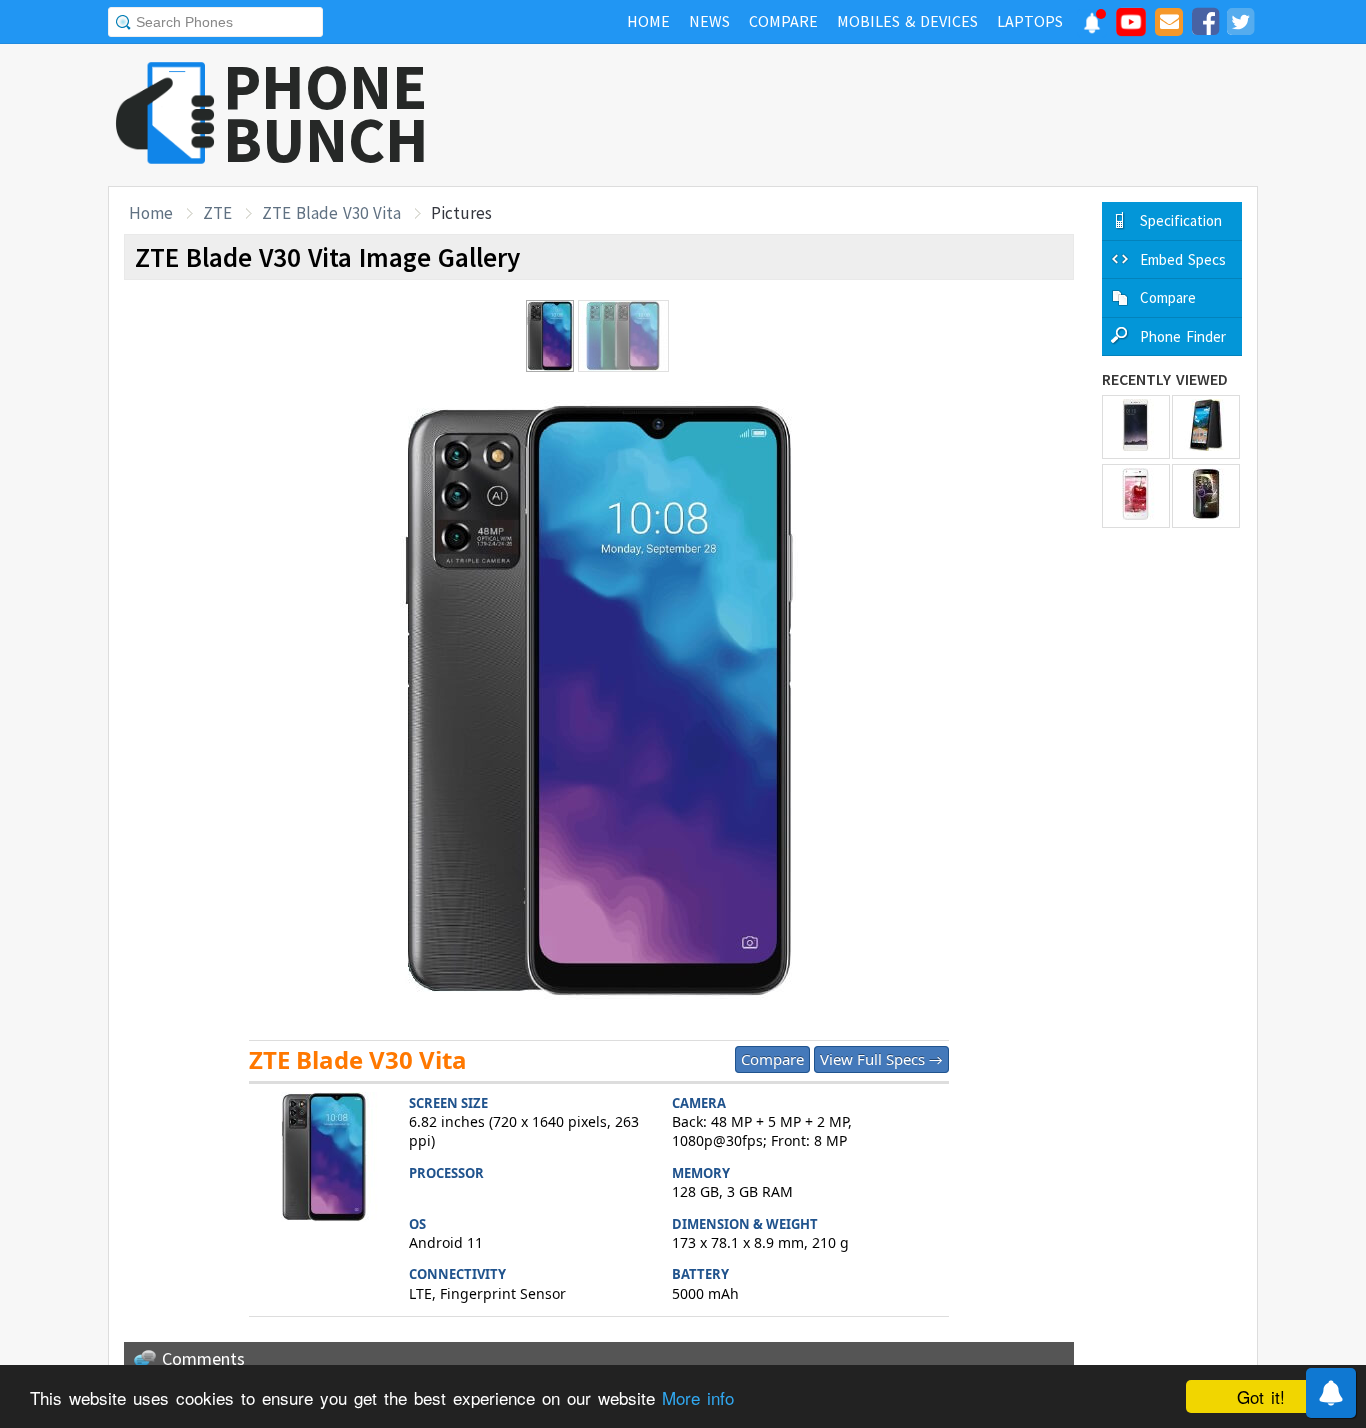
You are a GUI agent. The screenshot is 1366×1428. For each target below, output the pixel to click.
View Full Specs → (881, 1059)
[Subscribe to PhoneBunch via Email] (1169, 25)
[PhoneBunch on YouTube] (1131, 28)
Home (151, 213)
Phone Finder (1183, 336)
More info (698, 1397)
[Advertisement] (894, 115)
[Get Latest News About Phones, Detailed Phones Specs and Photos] (165, 114)
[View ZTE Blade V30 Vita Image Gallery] (324, 1159)
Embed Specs (1183, 259)
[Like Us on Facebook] (1205, 25)
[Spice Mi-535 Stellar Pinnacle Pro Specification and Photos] (1206, 496)
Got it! (1261, 1396)
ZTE (217, 213)
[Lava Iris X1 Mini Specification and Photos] (1136, 496)
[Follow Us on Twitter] (1240, 25)
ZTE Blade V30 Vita (331, 213)
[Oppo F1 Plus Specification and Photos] (1136, 427)
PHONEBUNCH (326, 113)
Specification (1181, 220)
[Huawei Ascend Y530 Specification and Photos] (1206, 427)
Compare (772, 1059)
